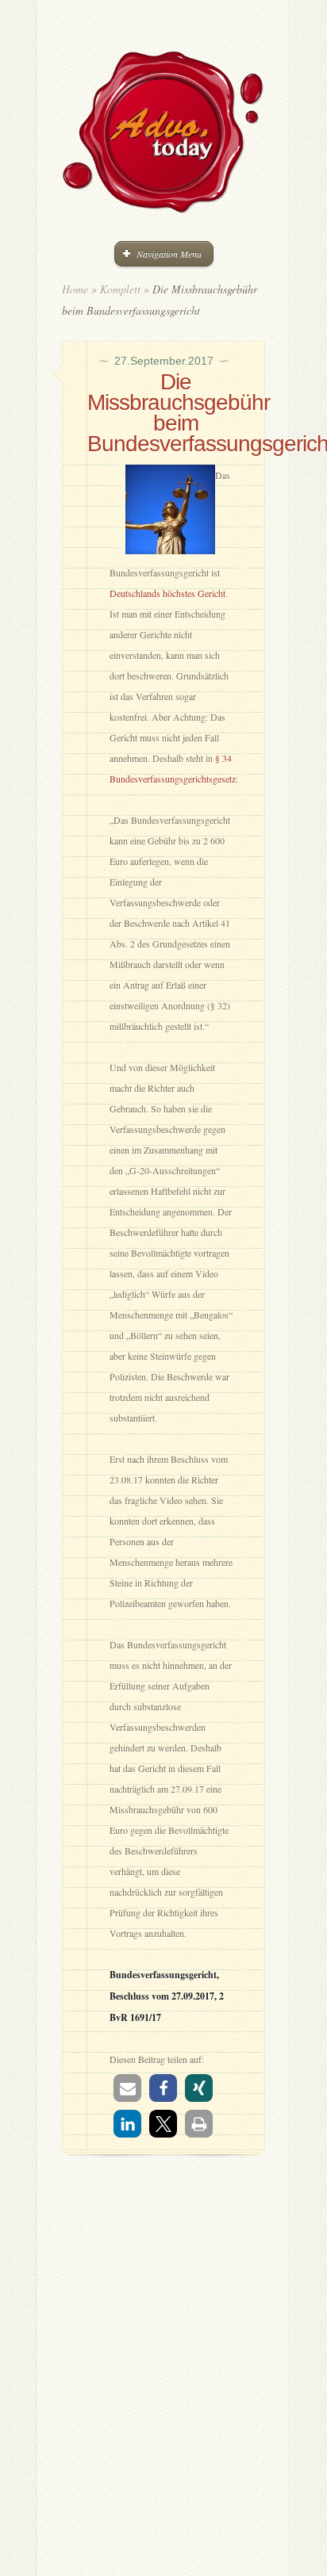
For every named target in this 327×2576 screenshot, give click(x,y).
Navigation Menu (169, 254)
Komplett (120, 289)
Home (75, 289)
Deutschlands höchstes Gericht (167, 593)
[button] (127, 2088)
